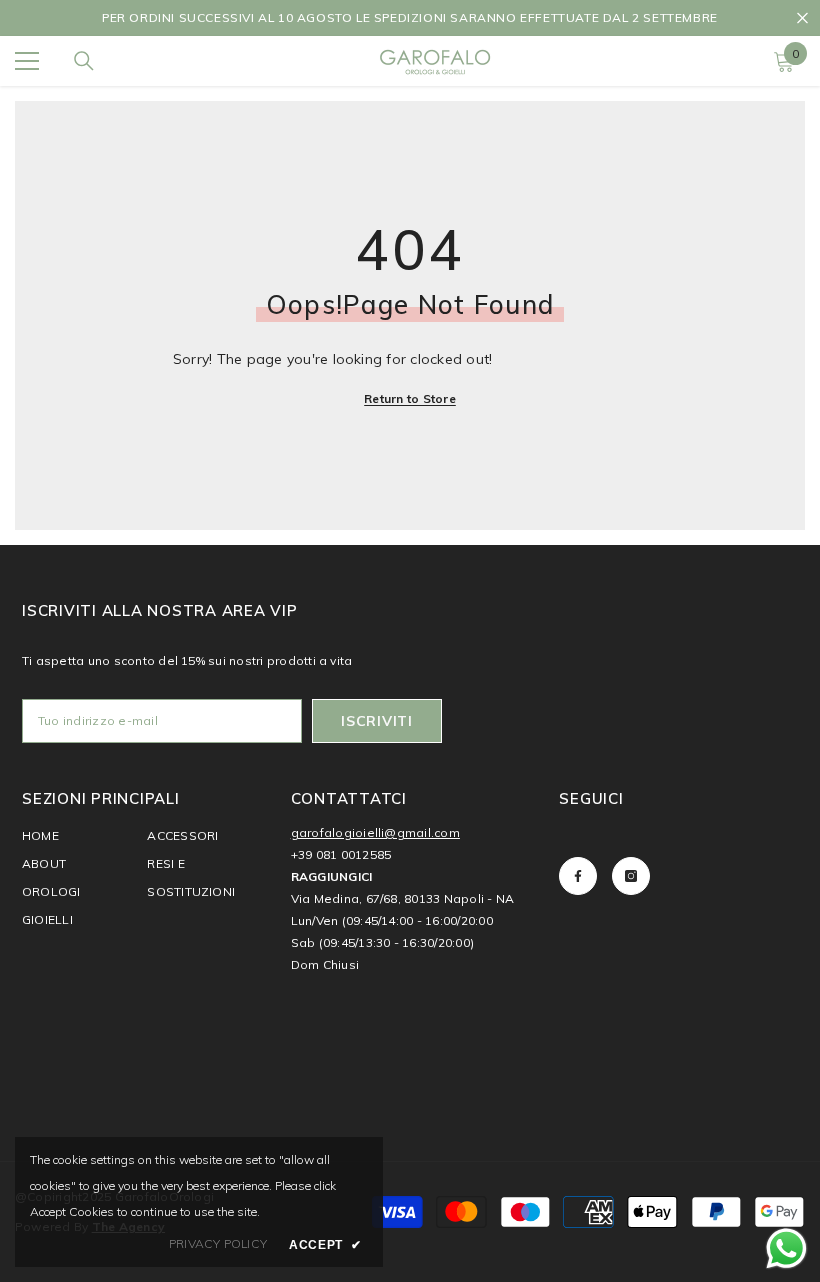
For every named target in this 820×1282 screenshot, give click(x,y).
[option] (410, 18)
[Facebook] (578, 876)
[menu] (27, 61)
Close (802, 18)
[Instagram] (631, 876)
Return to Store (410, 398)
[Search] (84, 61)
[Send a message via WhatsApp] (786, 1248)
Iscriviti (376, 721)
